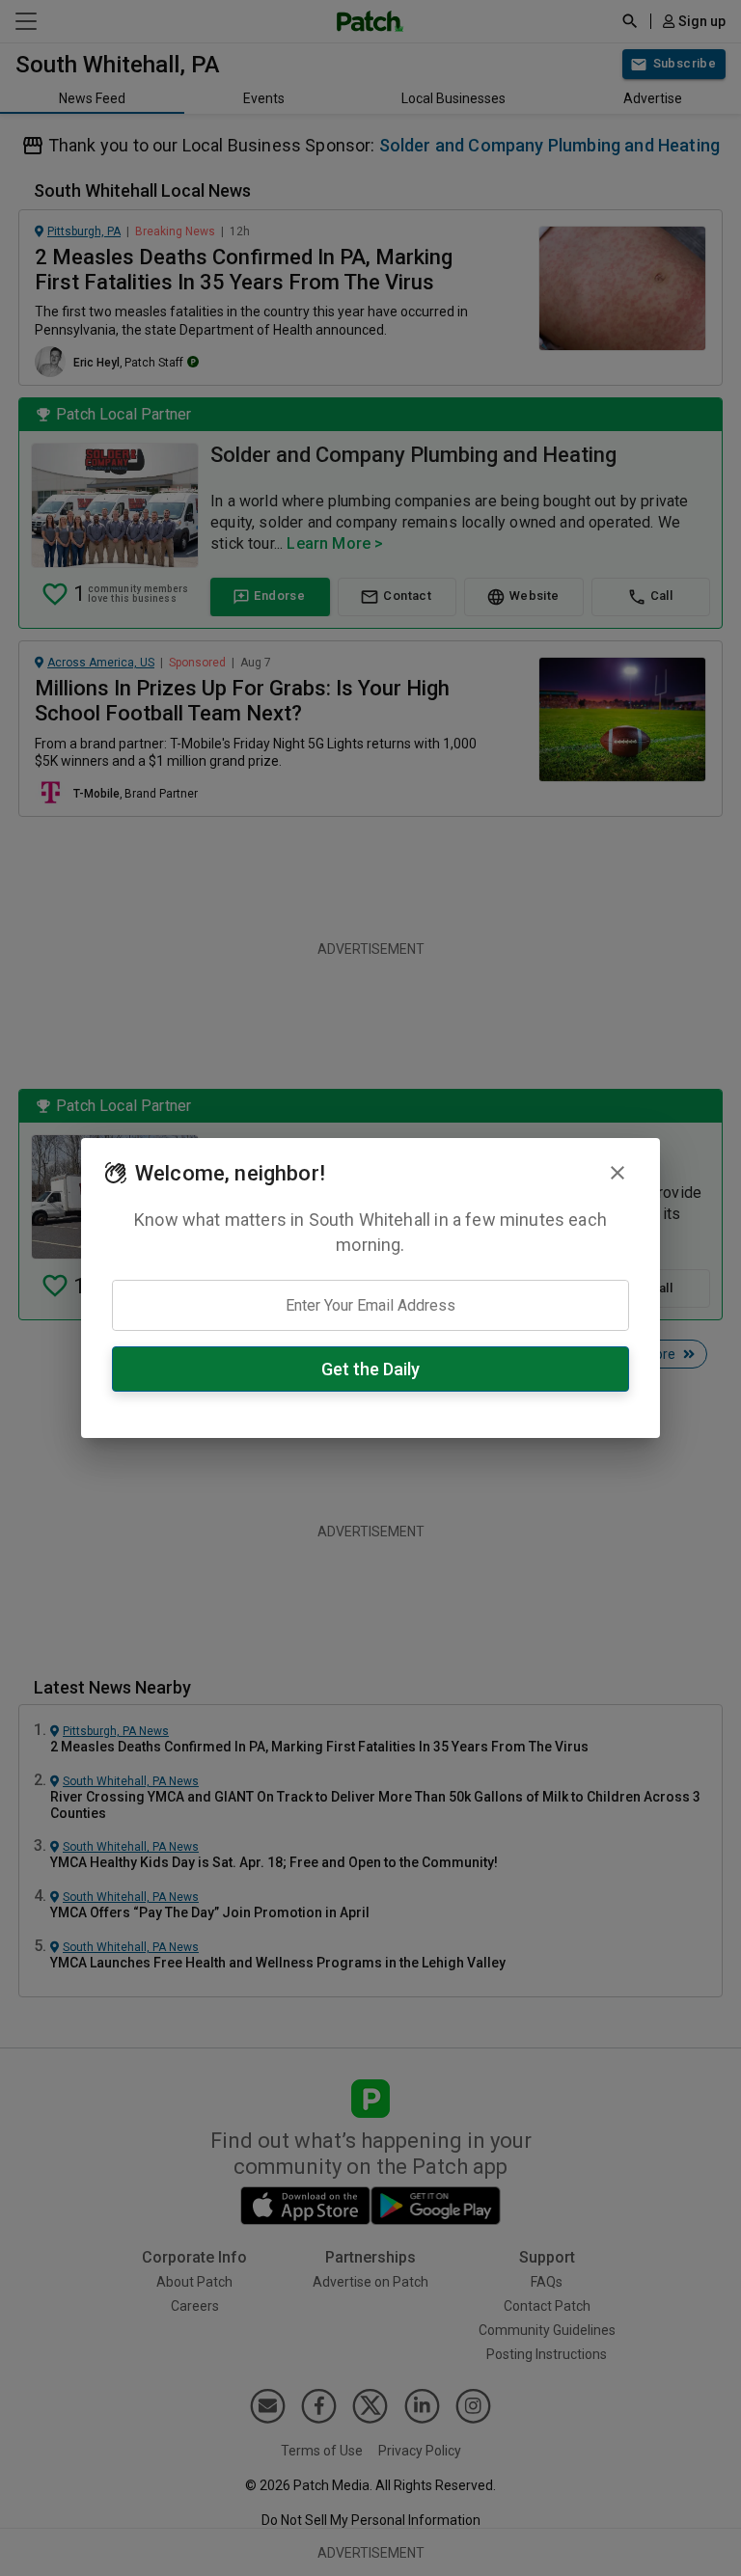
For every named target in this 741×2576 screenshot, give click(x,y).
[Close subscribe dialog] (617, 1173)
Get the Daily (370, 1369)
